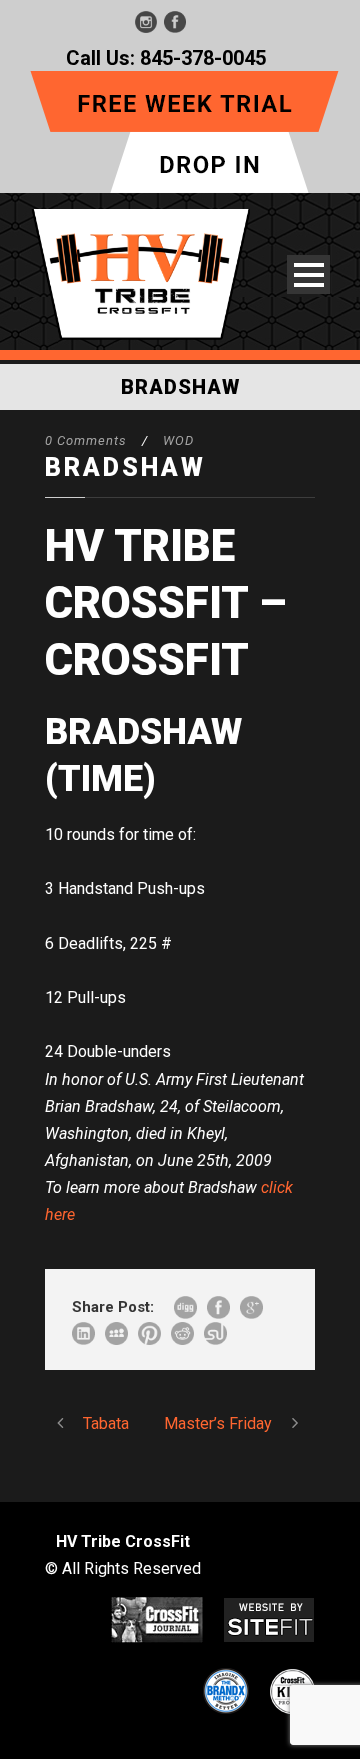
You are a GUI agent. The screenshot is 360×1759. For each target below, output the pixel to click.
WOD (178, 440)
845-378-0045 (203, 58)
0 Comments (86, 440)
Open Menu (308, 274)
